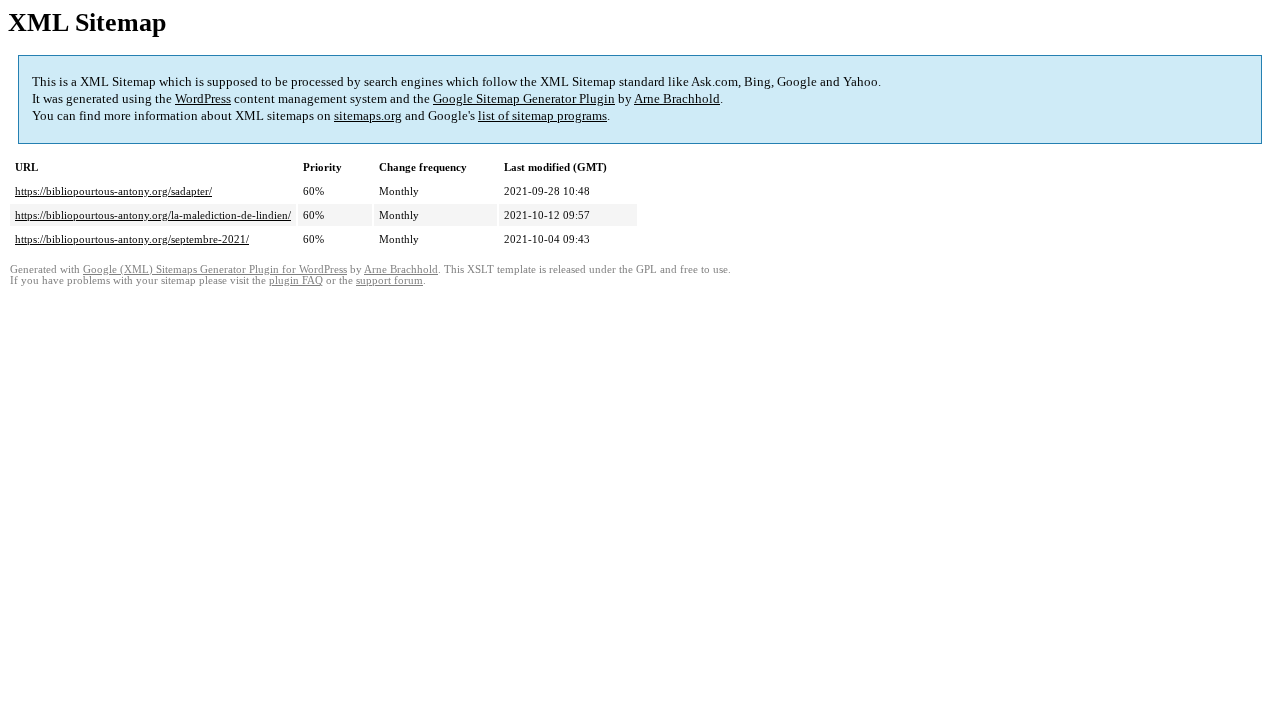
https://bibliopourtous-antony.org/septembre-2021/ (132, 239)
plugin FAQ (296, 280)
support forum (389, 280)
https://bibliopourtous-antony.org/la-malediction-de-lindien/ (153, 215)
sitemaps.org (368, 115)
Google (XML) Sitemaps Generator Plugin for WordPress (215, 269)
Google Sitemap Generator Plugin (524, 98)
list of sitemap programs (542, 115)
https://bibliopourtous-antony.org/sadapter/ (113, 191)
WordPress (203, 98)
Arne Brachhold (677, 98)
